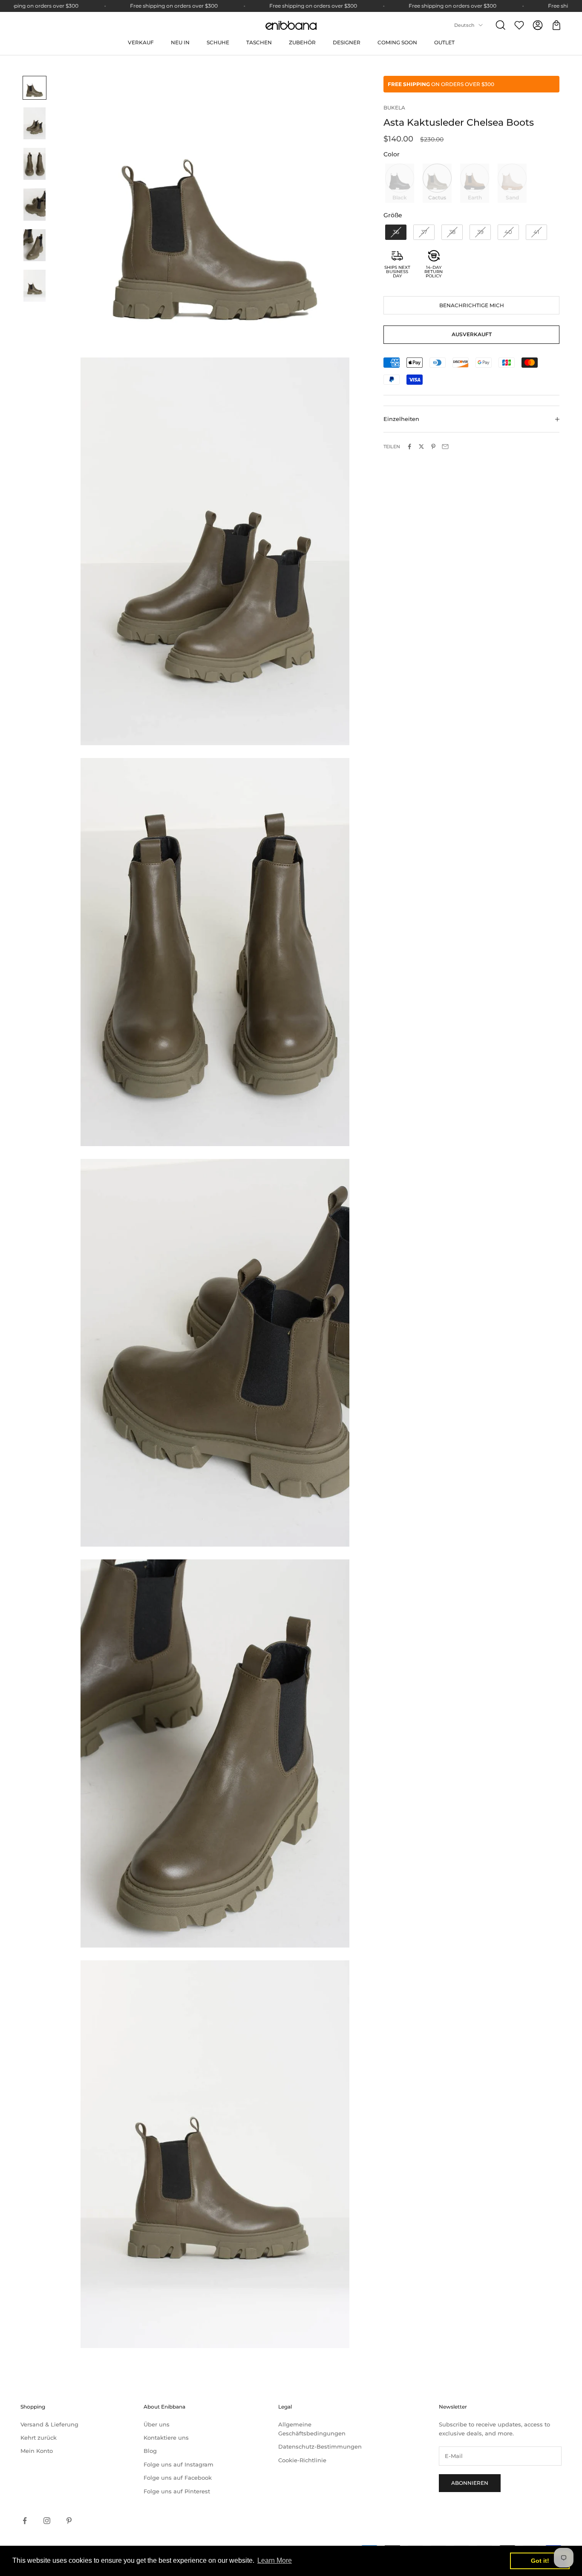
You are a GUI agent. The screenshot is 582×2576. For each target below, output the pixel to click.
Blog (150, 2451)
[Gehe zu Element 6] (35, 286)
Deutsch (464, 25)
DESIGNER (347, 42)
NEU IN (180, 42)
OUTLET (444, 42)
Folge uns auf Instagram (179, 2464)
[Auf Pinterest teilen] (433, 447)
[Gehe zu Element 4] (35, 204)
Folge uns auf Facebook (178, 2478)
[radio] (399, 183)
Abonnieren (470, 2483)
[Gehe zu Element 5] (35, 245)
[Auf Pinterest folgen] (69, 2521)
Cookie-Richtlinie (302, 2460)
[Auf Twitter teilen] (421, 447)
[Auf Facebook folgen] (25, 2521)
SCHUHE (218, 42)
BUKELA (394, 108)
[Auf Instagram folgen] (47, 2521)
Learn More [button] (275, 2560)
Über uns (157, 2424)
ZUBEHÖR (302, 42)
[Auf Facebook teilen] (409, 447)
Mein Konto (37, 2451)
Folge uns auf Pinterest (177, 2491)
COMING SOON (397, 42)
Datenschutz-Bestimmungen (320, 2446)
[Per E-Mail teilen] (445, 447)
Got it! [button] (540, 2561)
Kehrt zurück (39, 2438)
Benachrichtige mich (472, 305)
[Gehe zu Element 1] (35, 88)
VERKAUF (141, 42)
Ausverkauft (472, 335)
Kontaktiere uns (166, 2438)
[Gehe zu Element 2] (35, 123)
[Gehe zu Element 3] (35, 164)
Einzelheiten (401, 419)
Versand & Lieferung (49, 2424)
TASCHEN (259, 42)
